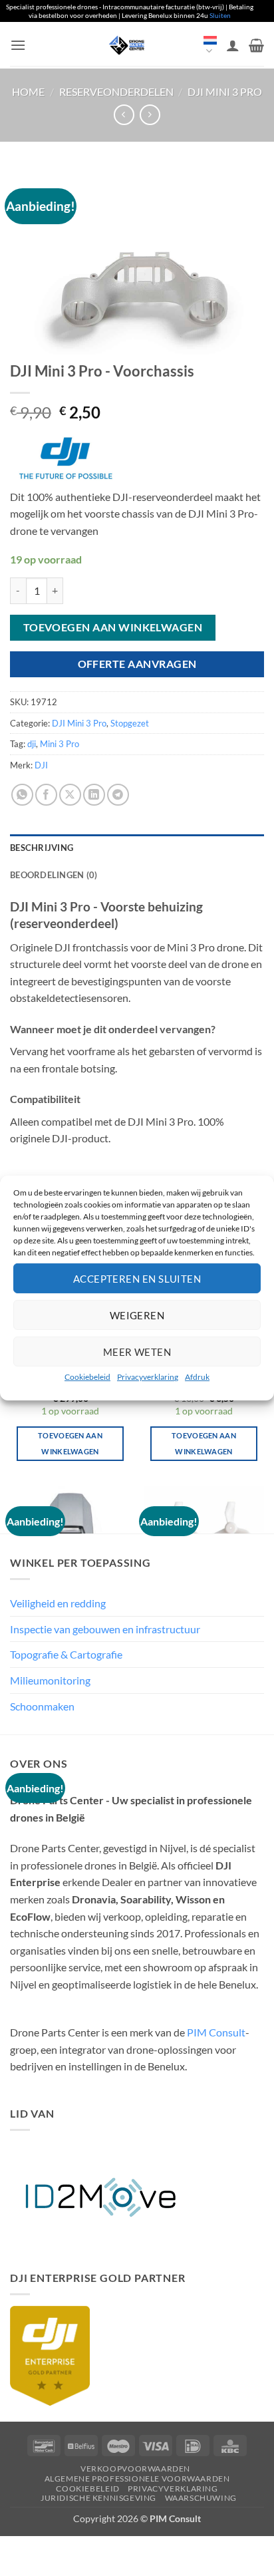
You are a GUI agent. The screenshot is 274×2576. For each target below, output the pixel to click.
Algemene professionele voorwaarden (137, 2479)
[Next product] (124, 115)
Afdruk (197, 1377)
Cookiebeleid (87, 1377)
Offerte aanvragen (137, 664)
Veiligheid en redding (58, 1603)
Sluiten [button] (220, 15)
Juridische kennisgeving (98, 2498)
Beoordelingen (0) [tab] (54, 875)
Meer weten (137, 1351)
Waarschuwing (201, 2498)
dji (32, 744)
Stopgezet (130, 723)
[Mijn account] (233, 45)
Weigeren (137, 1315)
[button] (18, 45)
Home (28, 91)
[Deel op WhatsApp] (22, 795)
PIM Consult (216, 2032)
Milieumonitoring (50, 1680)
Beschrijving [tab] (42, 848)
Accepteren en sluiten (137, 1278)
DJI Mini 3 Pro (225, 91)
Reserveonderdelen (116, 91)
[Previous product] (150, 115)
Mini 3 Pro (60, 744)
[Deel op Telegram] (118, 795)
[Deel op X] (70, 795)
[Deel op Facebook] (46, 795)
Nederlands (210, 46)
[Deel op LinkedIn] (94, 795)
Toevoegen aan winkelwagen (113, 627)
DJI (41, 765)
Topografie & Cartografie (66, 1654)
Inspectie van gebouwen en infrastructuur (105, 1629)
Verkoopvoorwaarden (135, 2469)
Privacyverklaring (148, 1377)
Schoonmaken (42, 1706)
